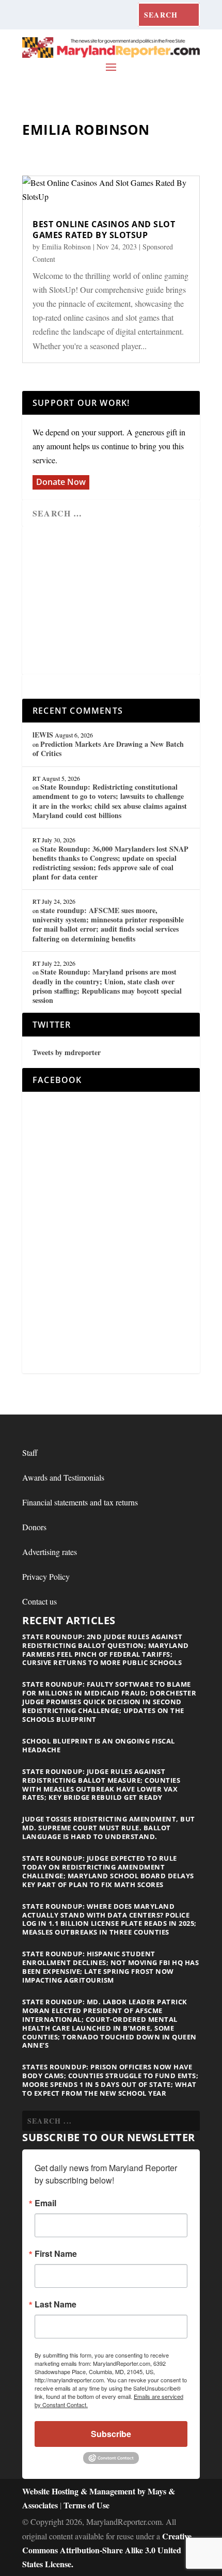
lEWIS (43, 735)
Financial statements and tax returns (80, 1502)
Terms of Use (86, 2505)
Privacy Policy (46, 1576)
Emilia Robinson (66, 247)
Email (45, 2203)
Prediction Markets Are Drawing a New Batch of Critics (108, 749)
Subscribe (111, 2434)
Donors (34, 1527)
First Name (56, 2254)
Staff (30, 1452)
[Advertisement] (111, 601)
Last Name (55, 2304)
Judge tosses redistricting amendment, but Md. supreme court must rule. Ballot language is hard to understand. (109, 1828)
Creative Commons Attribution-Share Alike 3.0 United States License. (107, 2550)
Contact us (39, 1601)
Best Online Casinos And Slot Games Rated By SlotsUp (104, 230)
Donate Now (61, 482)
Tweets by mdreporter (67, 1052)
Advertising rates (50, 1552)
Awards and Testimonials (63, 1477)
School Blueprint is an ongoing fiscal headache (99, 1745)
